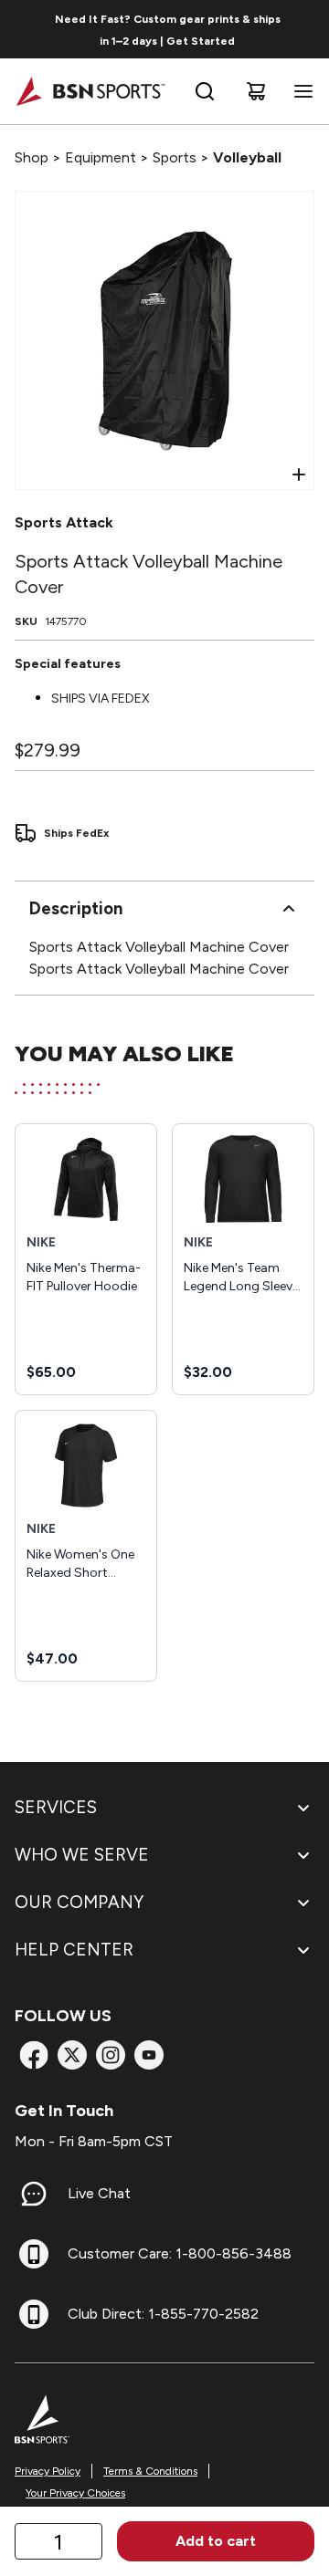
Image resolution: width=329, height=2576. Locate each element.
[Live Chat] (34, 2194)
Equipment (101, 157)
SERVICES (56, 1807)
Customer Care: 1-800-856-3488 (180, 2253)
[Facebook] (34, 2055)
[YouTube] (149, 2055)
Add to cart (216, 2541)
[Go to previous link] (26, 29)
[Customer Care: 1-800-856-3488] (34, 2254)
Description (76, 908)
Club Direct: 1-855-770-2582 (163, 2314)
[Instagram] (111, 2055)
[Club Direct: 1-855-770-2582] (34, 2314)
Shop (32, 157)
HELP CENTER (74, 1950)
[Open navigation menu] (300, 91)
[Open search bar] (205, 91)
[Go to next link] (309, 29)
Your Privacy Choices (75, 2493)
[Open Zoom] (299, 475)
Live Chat (99, 2193)
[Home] (90, 91)
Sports (175, 157)
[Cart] (256, 91)
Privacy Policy (48, 2471)
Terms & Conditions (150, 2471)
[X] (72, 2055)
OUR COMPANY (79, 1902)
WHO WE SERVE (82, 1855)
